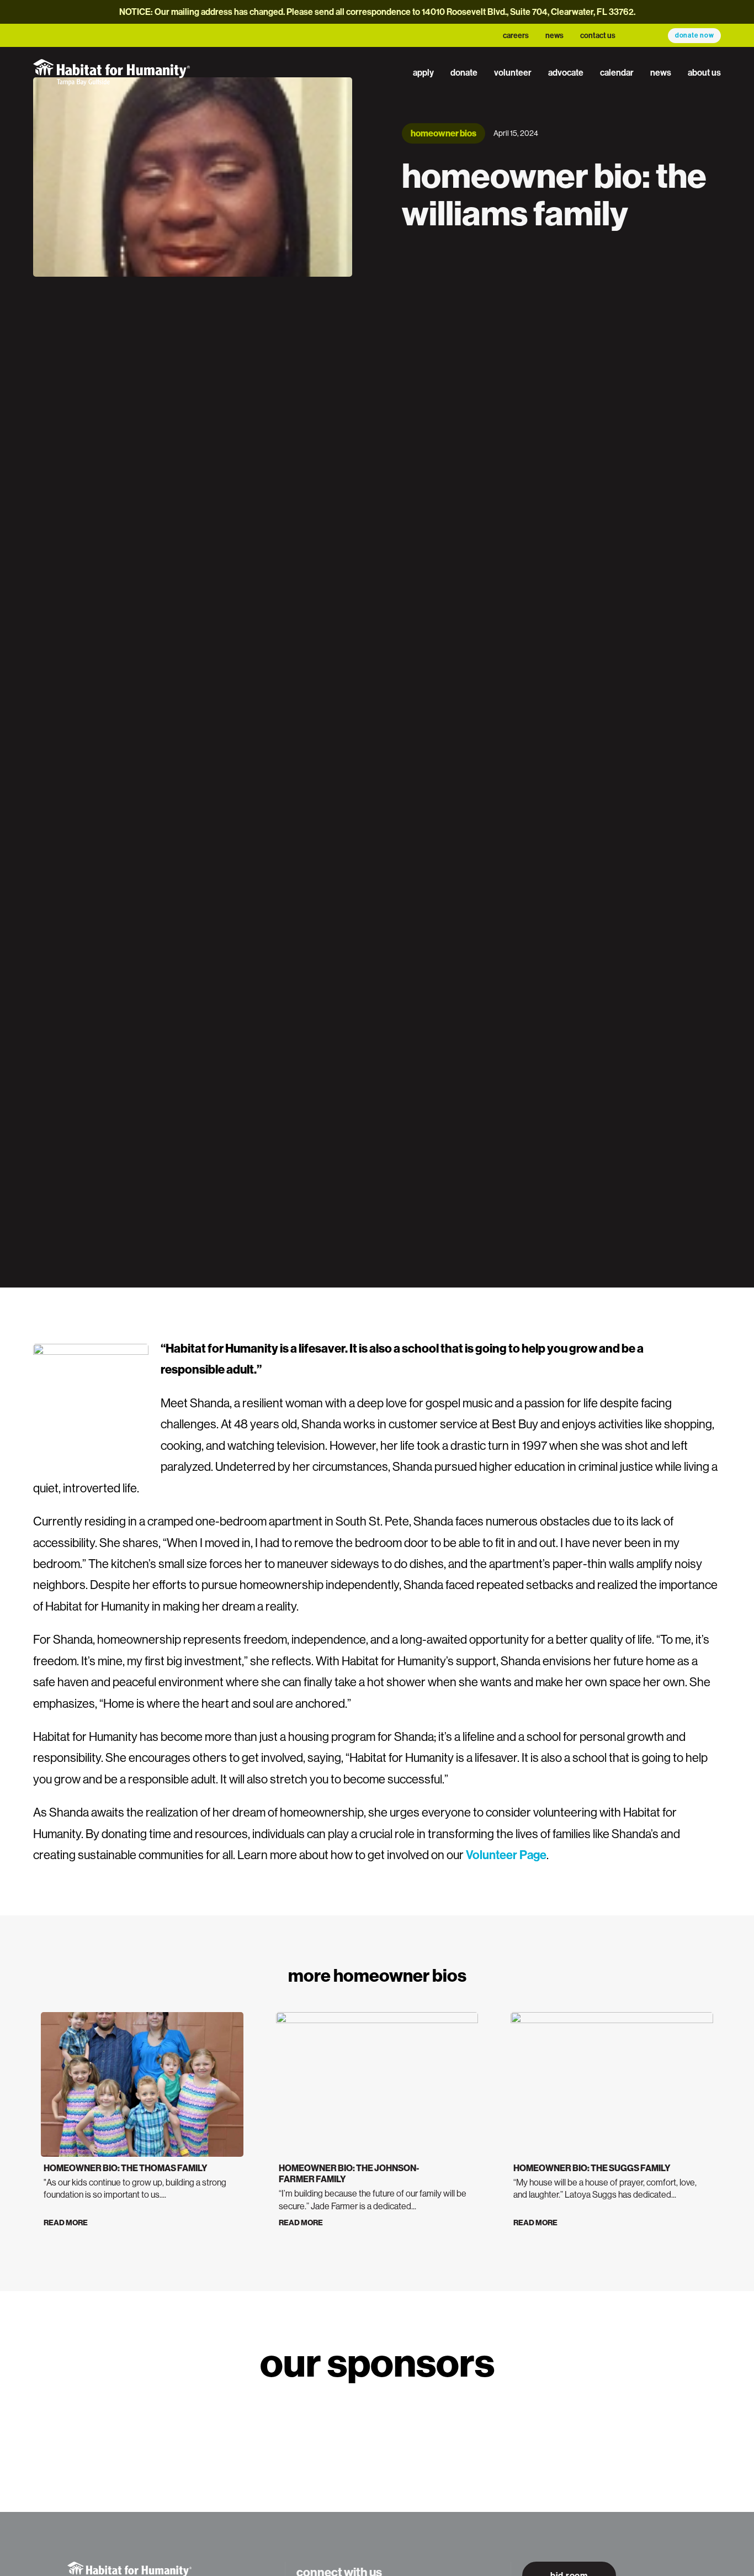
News (554, 35)
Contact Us (598, 35)
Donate (464, 72)
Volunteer (513, 72)
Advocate (566, 72)
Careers (516, 35)
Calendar (617, 72)
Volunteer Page (506, 1855)
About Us (704, 72)
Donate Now (695, 35)
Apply (423, 72)
